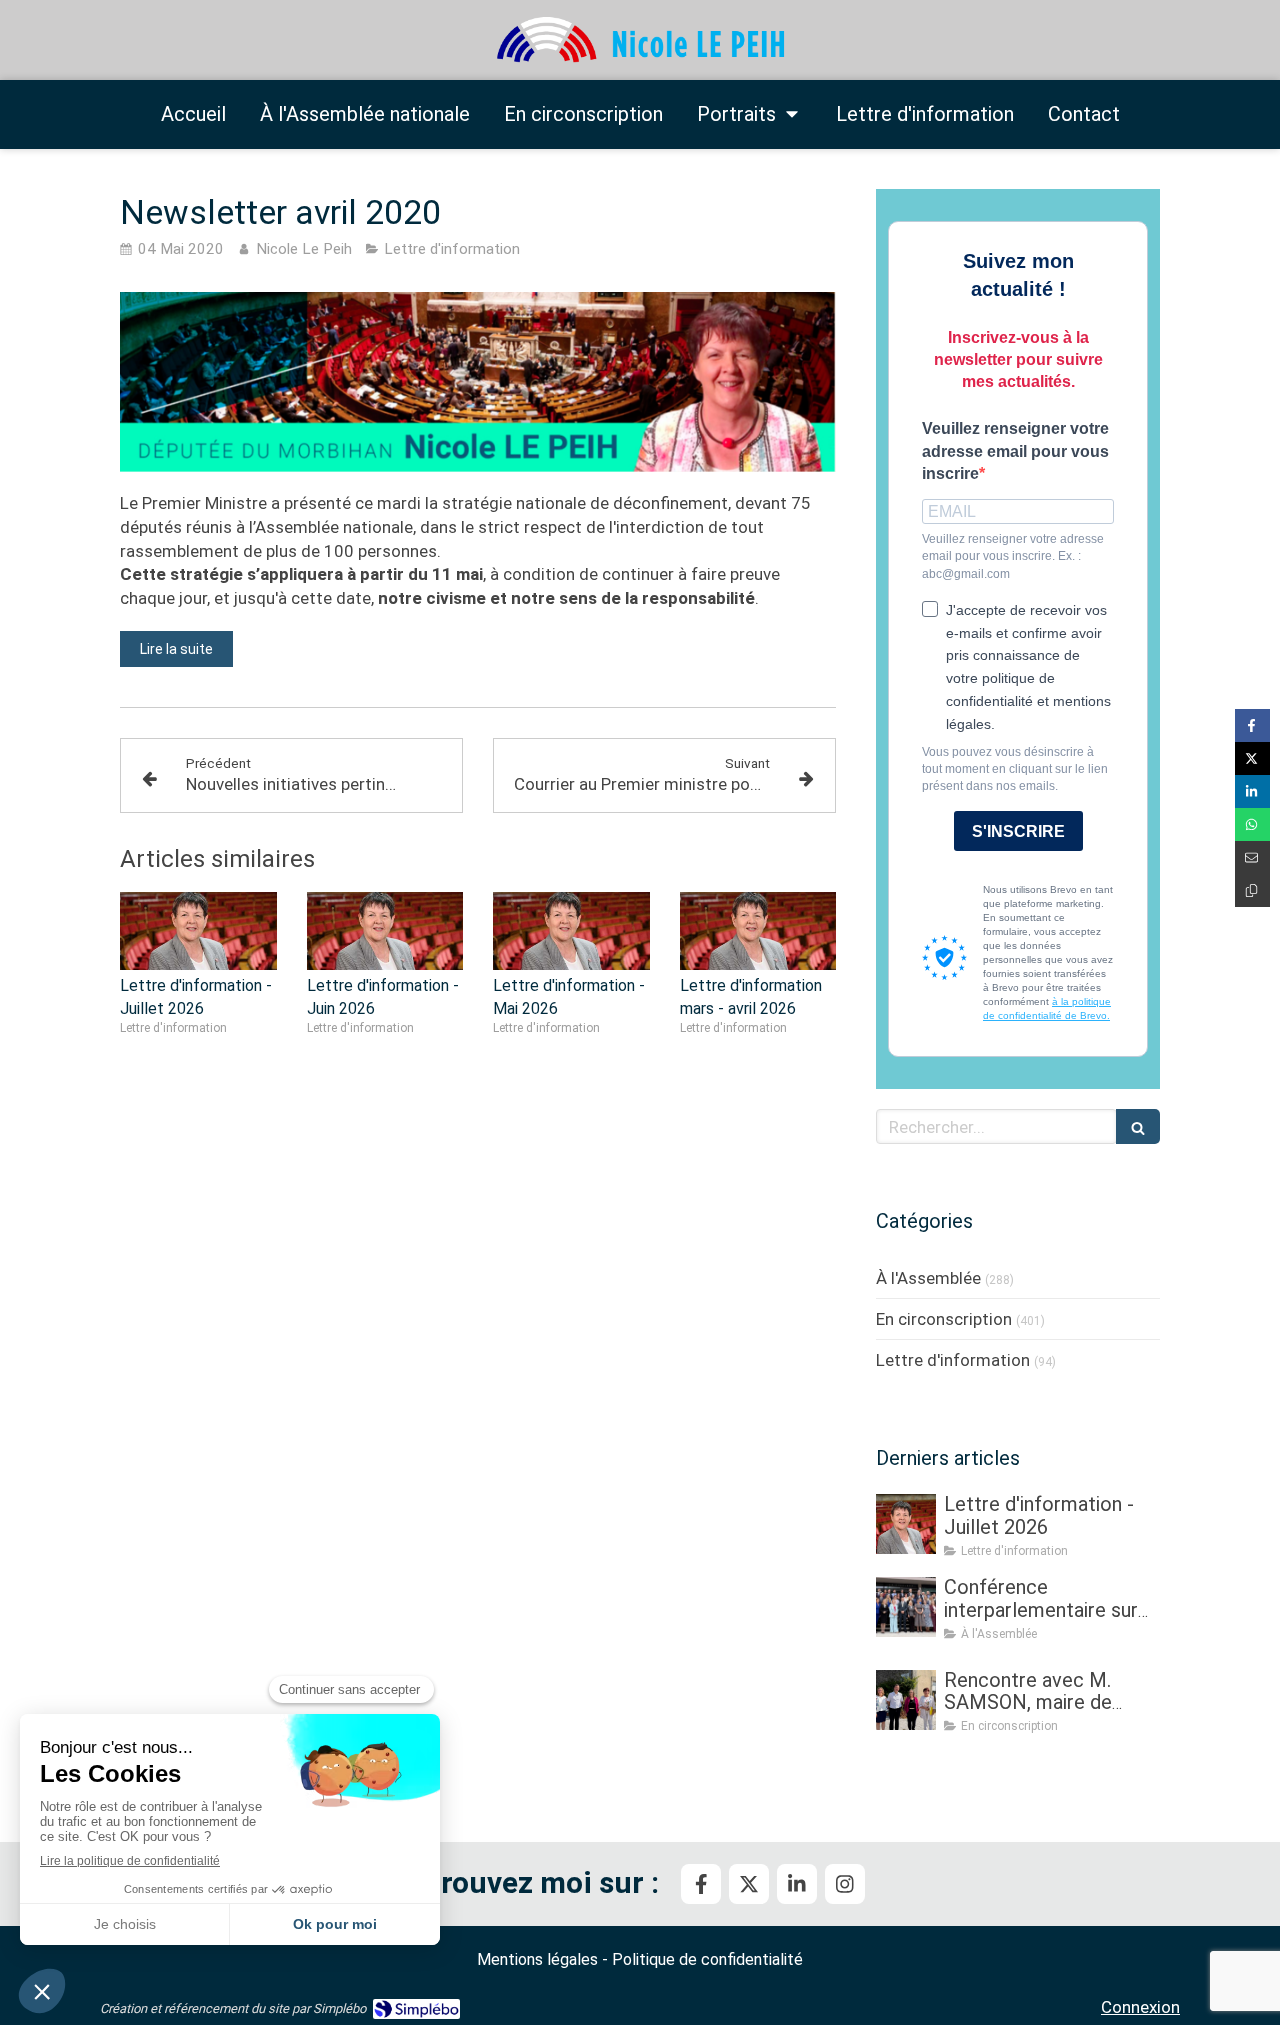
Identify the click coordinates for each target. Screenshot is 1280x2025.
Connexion (1140, 2007)
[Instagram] (845, 1884)
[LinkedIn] (797, 1884)
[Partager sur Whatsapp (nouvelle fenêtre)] (1252, 824)
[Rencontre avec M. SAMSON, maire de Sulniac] (906, 1700)
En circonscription (944, 1319)
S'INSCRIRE (1018, 831)
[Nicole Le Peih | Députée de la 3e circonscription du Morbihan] (640, 40)
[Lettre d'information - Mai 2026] (571, 931)
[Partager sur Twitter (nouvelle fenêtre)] (1252, 758)
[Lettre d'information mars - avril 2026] (758, 931)
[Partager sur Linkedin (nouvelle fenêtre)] (1252, 791)
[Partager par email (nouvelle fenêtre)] (1252, 857)
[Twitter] (749, 1884)
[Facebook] (701, 1884)
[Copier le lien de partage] (1252, 890)
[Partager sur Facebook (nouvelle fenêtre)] (1252, 725)
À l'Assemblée (928, 1278)
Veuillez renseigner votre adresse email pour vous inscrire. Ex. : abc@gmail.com (1013, 556)
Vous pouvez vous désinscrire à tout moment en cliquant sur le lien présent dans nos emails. (1015, 769)
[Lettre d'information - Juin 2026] (385, 931)
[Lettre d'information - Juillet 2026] (198, 931)
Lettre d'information (953, 1360)
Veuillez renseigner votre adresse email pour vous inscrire (1015, 451)
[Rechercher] (1138, 1126)
